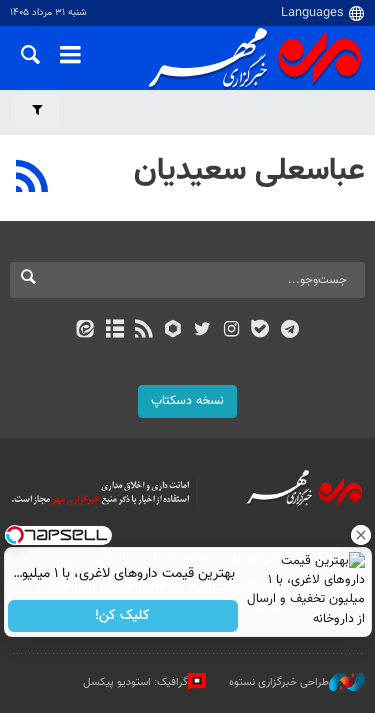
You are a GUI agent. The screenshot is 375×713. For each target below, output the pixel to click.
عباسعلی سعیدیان (249, 171)
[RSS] (32, 179)
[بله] (260, 331)
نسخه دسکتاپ (187, 401)
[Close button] (360, 535)
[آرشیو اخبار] (114, 331)
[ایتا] (85, 331)
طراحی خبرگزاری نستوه (279, 681)
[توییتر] (202, 331)
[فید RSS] (143, 331)
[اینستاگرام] (231, 331)
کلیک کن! (122, 616)
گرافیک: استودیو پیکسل (135, 681)
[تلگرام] (289, 331)
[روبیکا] (172, 331)
